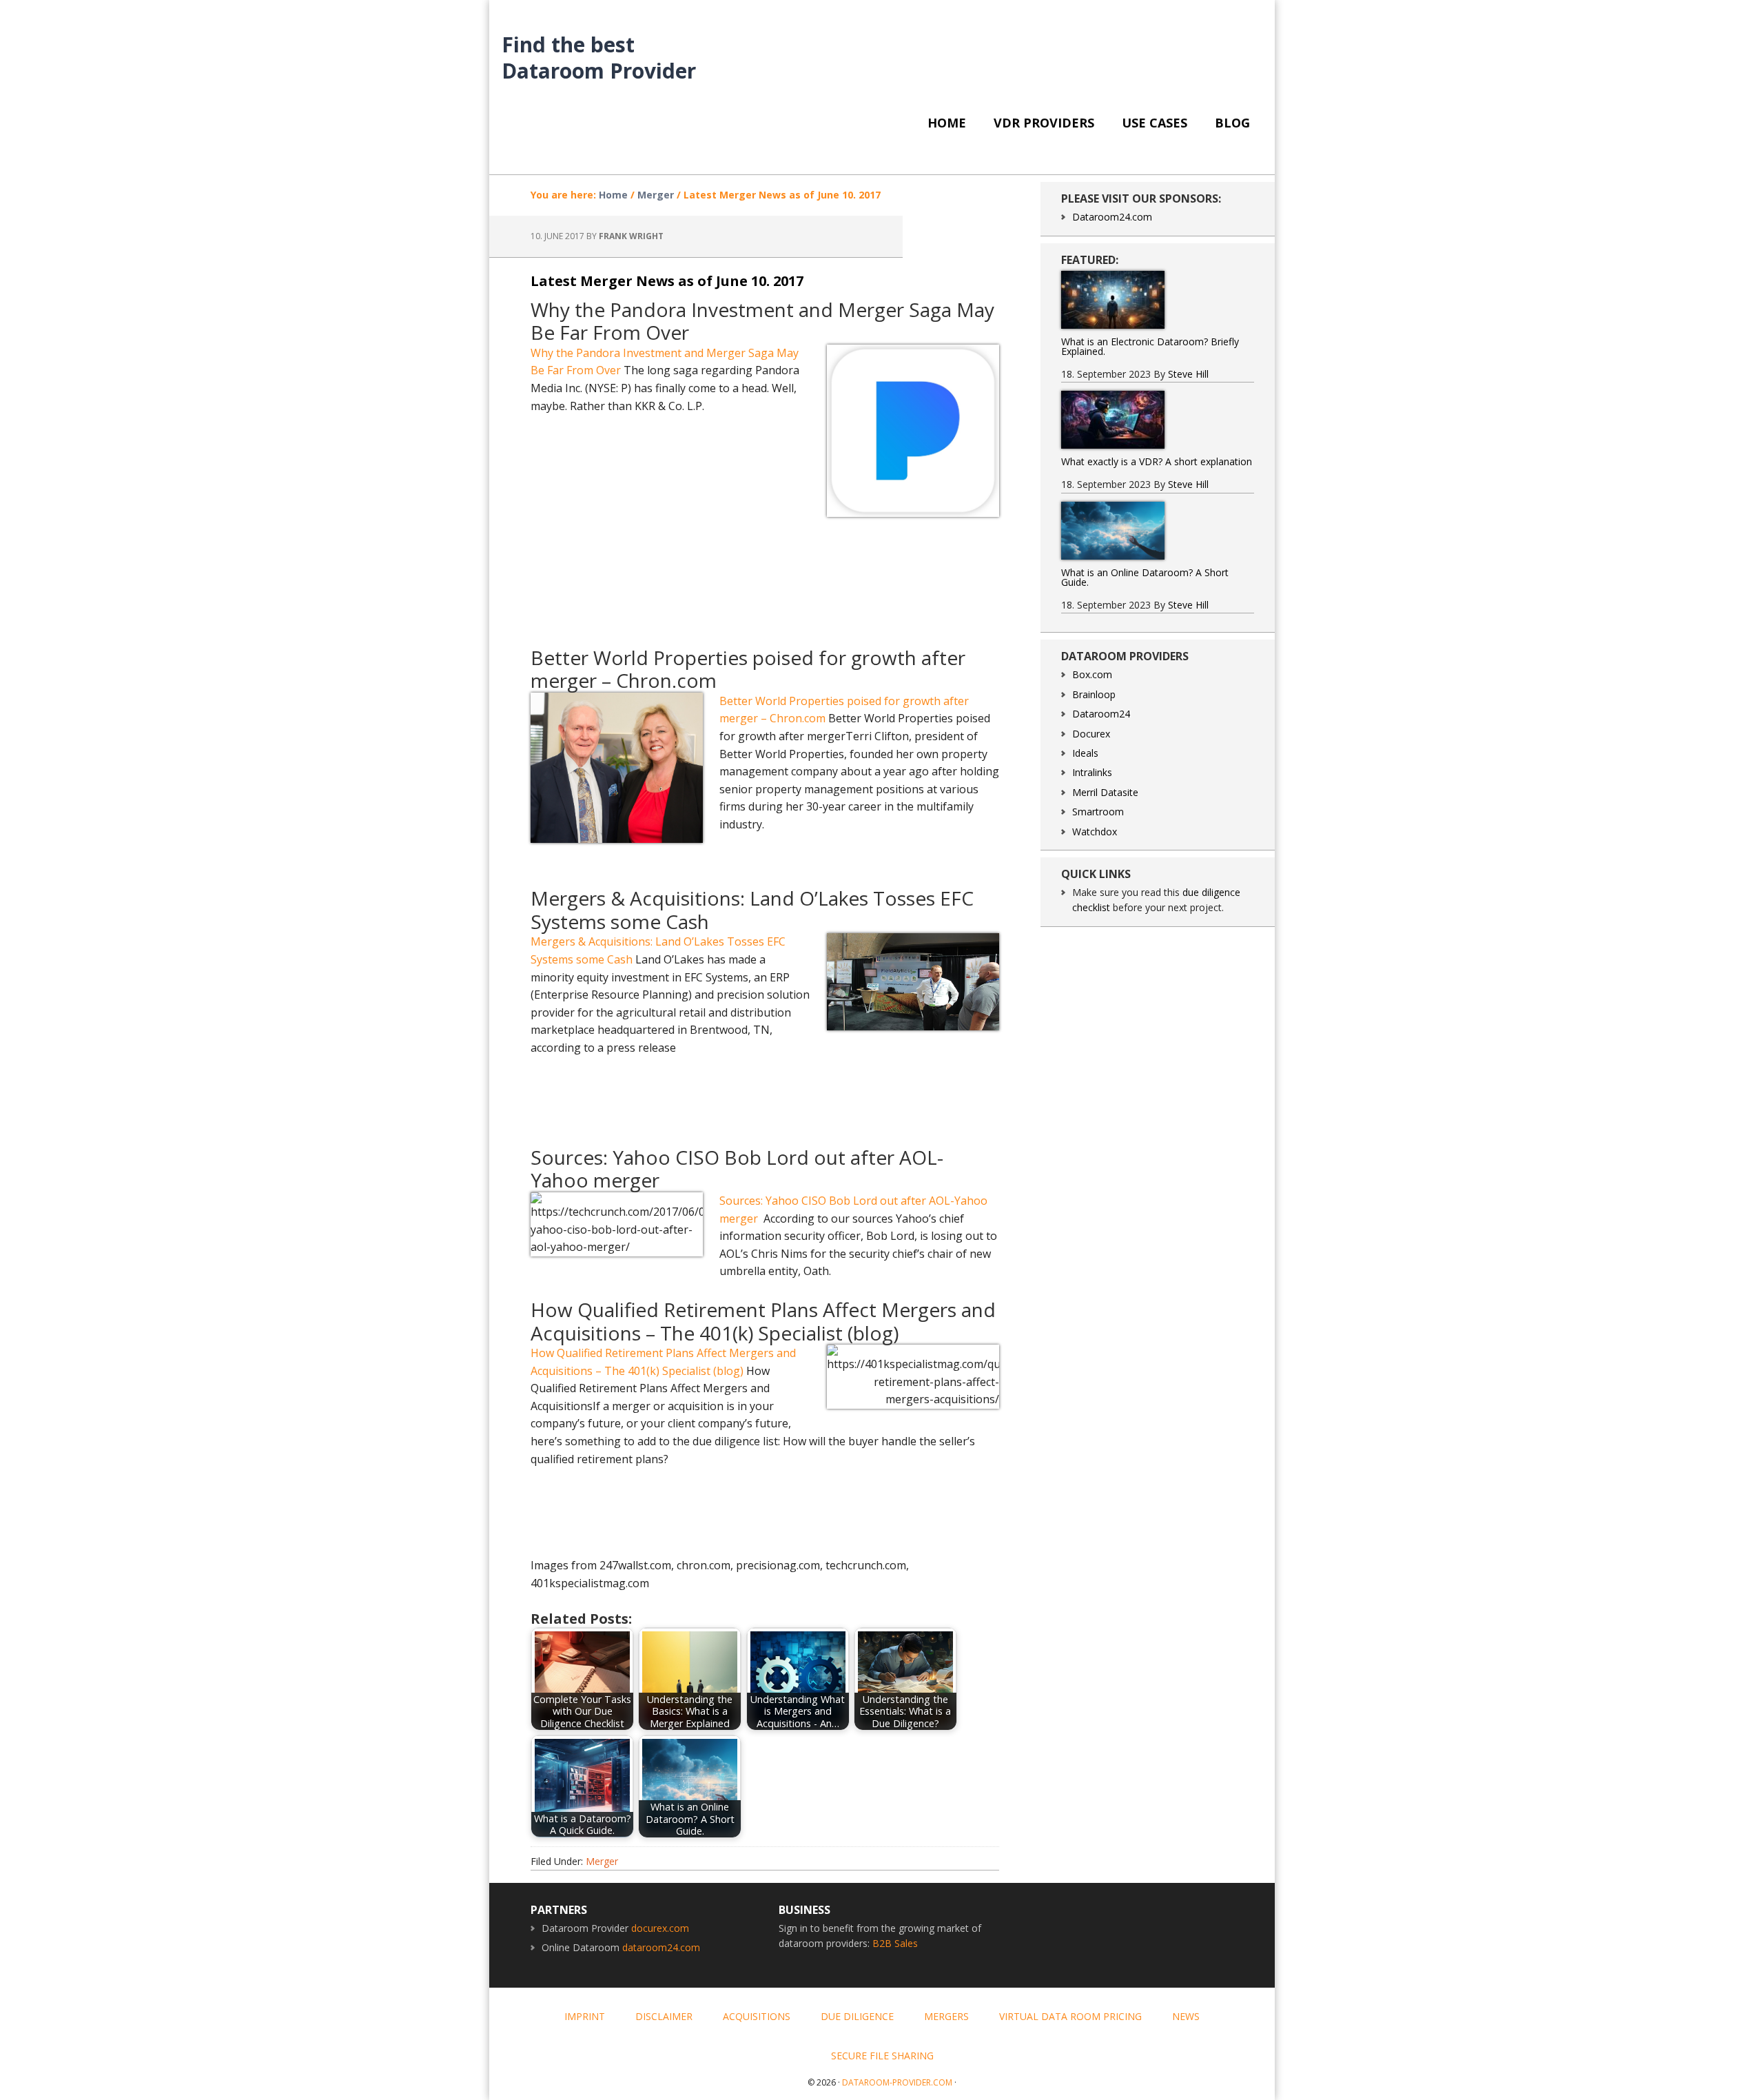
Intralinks (1092, 772)
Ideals (1085, 753)
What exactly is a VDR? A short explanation (1157, 461)
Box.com (1092, 674)
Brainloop (1094, 694)
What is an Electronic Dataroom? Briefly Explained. (1150, 346)
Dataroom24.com (1112, 217)
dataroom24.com (661, 1947)
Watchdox (1095, 832)
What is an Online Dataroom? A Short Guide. (1145, 577)
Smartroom (1098, 812)
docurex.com (660, 1928)
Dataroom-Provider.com (897, 2082)
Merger (602, 1861)
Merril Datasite (1105, 792)
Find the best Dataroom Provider (599, 57)
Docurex (1091, 734)
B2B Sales (895, 1943)
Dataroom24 (1101, 714)
